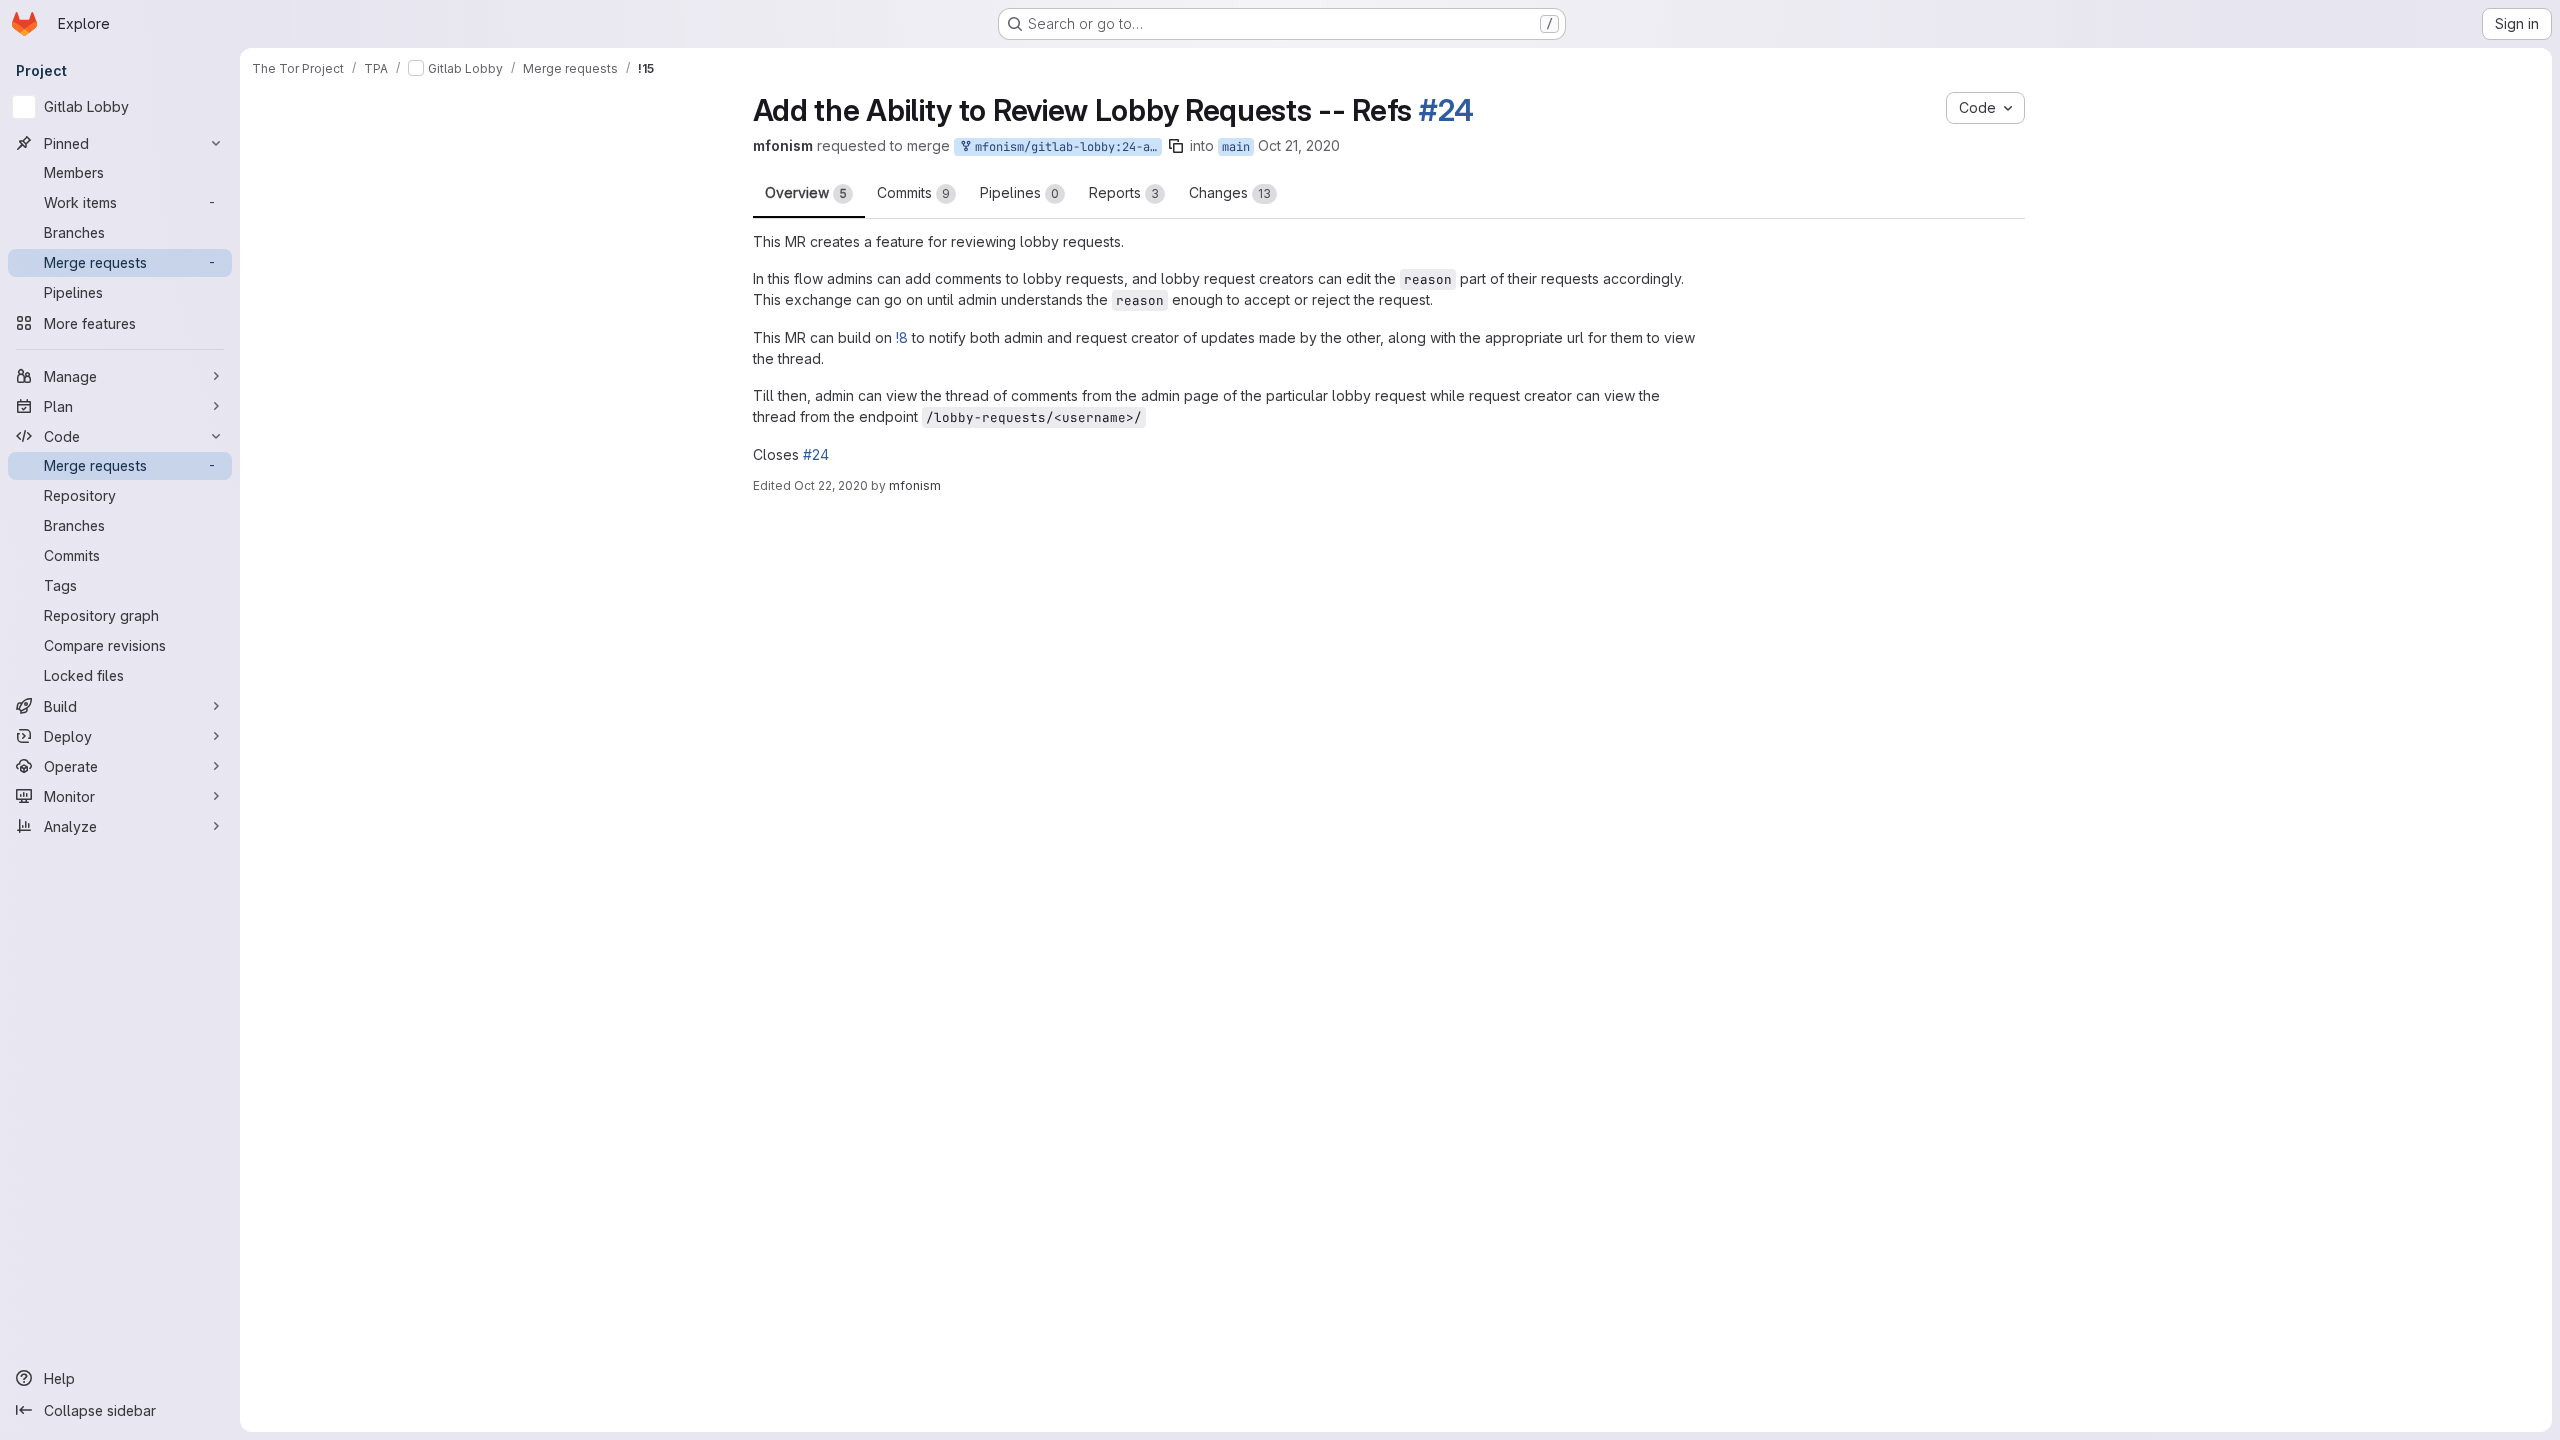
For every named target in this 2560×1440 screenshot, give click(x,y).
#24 (1446, 110)
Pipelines (1019, 192)
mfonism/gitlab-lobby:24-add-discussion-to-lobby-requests (1134, 147)
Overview (806, 192)
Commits (913, 192)
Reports (1124, 192)
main (1305, 147)
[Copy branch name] (1245, 146)
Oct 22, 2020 (831, 485)
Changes (1230, 192)
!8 (902, 337)
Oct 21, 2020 (1368, 145)
